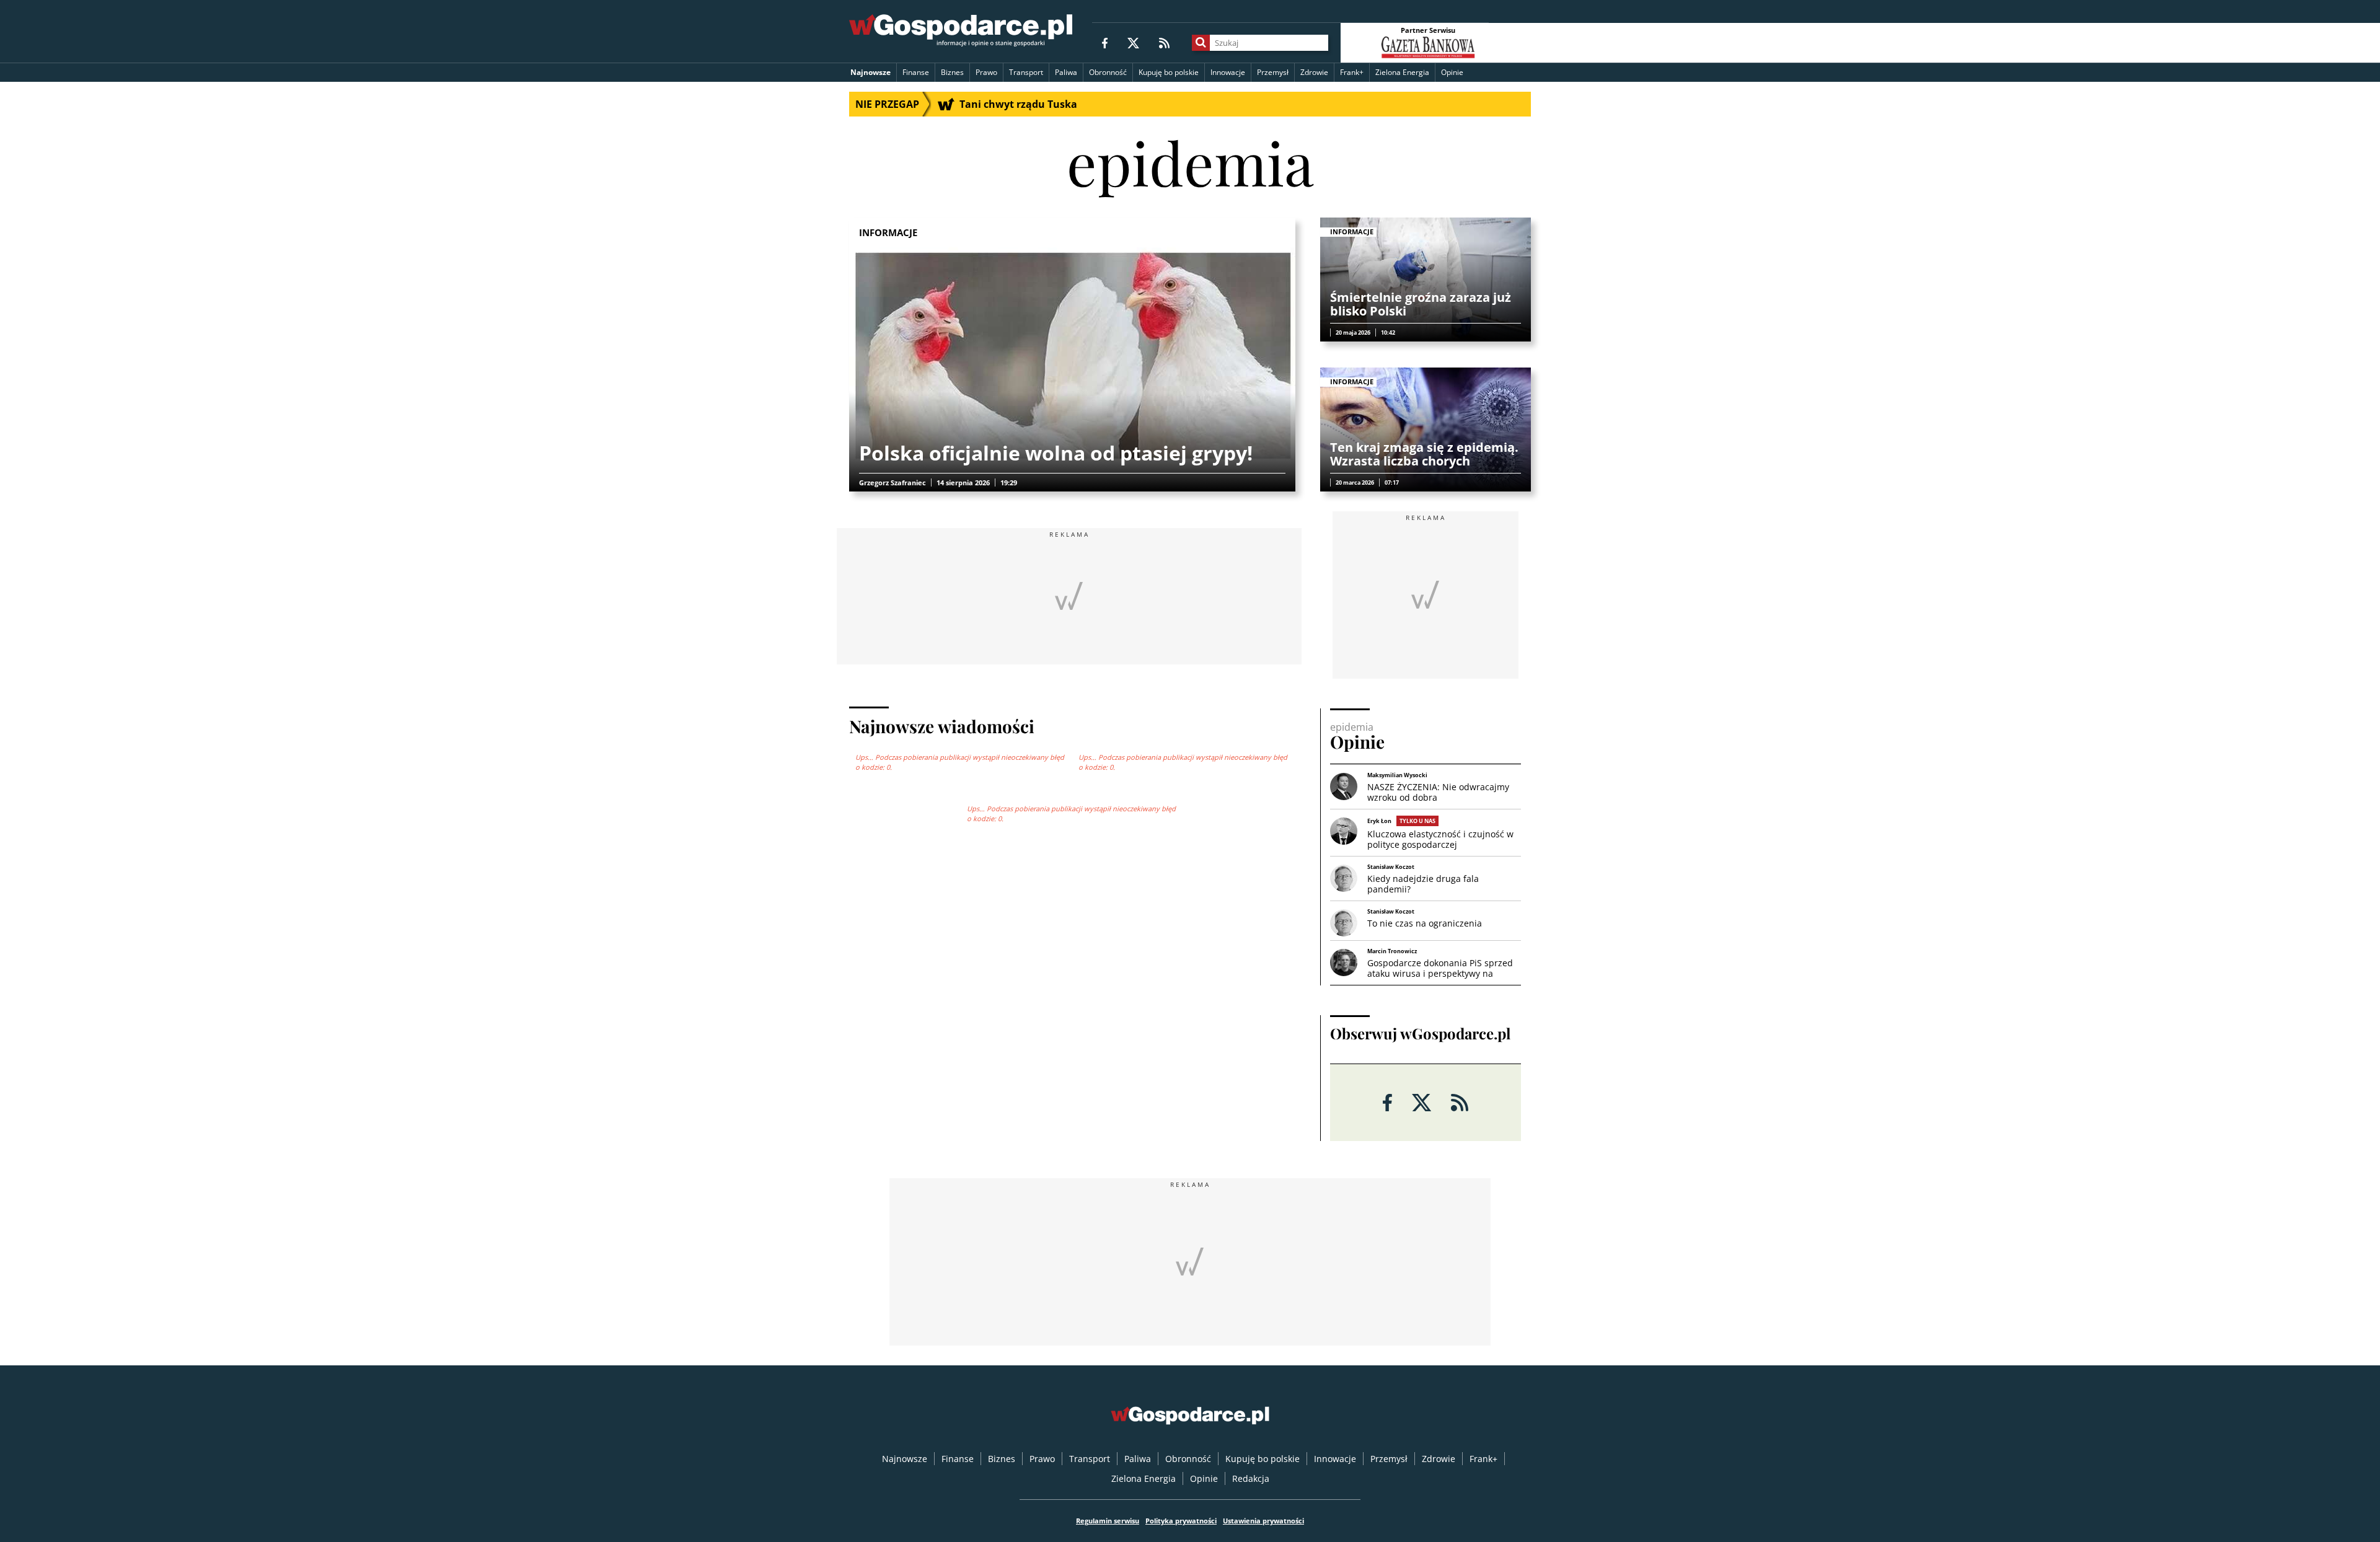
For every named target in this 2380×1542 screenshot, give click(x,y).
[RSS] (1164, 42)
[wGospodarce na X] (1133, 42)
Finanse (916, 72)
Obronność (1108, 72)
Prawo (986, 72)
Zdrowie (1314, 72)
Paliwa (1066, 72)
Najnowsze (870, 72)
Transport (1026, 72)
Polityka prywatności (1181, 1521)
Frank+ (1352, 72)
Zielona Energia (1402, 72)
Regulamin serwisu (1108, 1521)
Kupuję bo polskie (1169, 72)
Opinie (1452, 72)
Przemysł (1273, 72)
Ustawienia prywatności (1263, 1521)
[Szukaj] (1201, 43)
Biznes (952, 72)
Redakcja (1251, 1478)
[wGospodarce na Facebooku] (1105, 42)
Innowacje (1228, 72)
